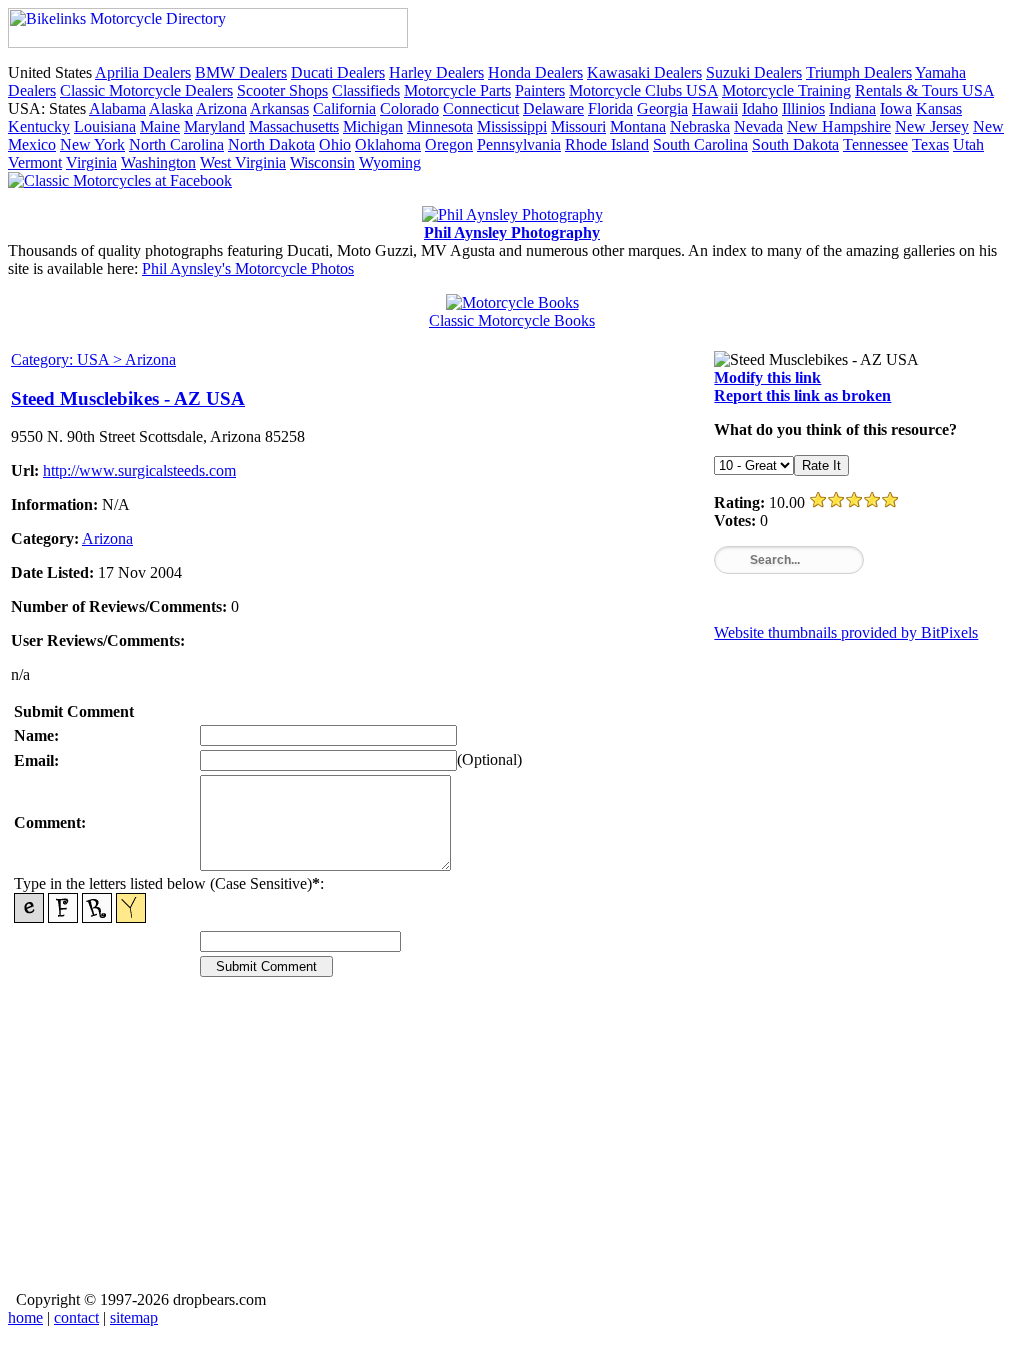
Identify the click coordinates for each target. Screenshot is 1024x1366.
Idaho (760, 108)
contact (76, 1317)
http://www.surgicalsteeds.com (139, 470)
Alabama (117, 108)
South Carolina (700, 144)
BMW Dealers (241, 72)
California (344, 108)
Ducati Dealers (338, 72)
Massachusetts (294, 126)
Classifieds (366, 90)
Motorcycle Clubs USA (643, 90)
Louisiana (105, 126)
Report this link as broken (802, 395)
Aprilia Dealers (143, 72)
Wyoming (390, 162)
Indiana (852, 108)
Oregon (449, 144)
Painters (540, 90)
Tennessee (875, 144)
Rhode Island (607, 144)
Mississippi (512, 126)
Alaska (171, 108)
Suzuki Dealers (754, 72)
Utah (968, 144)
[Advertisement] (512, 1148)
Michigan (373, 126)
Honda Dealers (535, 72)
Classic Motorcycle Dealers (146, 90)
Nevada (758, 126)
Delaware (553, 108)
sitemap (134, 1317)
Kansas (939, 108)
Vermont (35, 162)
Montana (638, 126)
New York (92, 144)
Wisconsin (322, 162)
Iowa (896, 108)
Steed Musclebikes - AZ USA (128, 398)
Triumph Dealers (859, 72)
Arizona (221, 108)
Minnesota (440, 126)
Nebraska (700, 126)
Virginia (91, 162)
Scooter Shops (282, 90)
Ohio (335, 144)
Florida (610, 108)
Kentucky (39, 126)
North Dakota (271, 144)
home (25, 1317)
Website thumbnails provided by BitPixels (846, 632)
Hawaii (715, 108)
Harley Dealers (436, 72)
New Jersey (932, 126)
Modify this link (767, 377)
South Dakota (795, 144)
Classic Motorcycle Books (512, 320)
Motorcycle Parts (457, 90)
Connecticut (481, 108)
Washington (158, 162)
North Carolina (176, 144)
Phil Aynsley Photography (512, 232)
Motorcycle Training (786, 90)
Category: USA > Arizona (93, 359)
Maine (160, 126)
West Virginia (243, 162)
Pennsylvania (519, 144)
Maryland (214, 126)
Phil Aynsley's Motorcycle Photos (248, 268)
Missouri (578, 126)
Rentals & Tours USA (924, 90)
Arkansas (279, 108)
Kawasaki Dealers (644, 72)
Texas (930, 144)
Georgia (662, 108)
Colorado (409, 108)
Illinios (803, 108)
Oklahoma (388, 144)
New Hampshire (839, 126)
